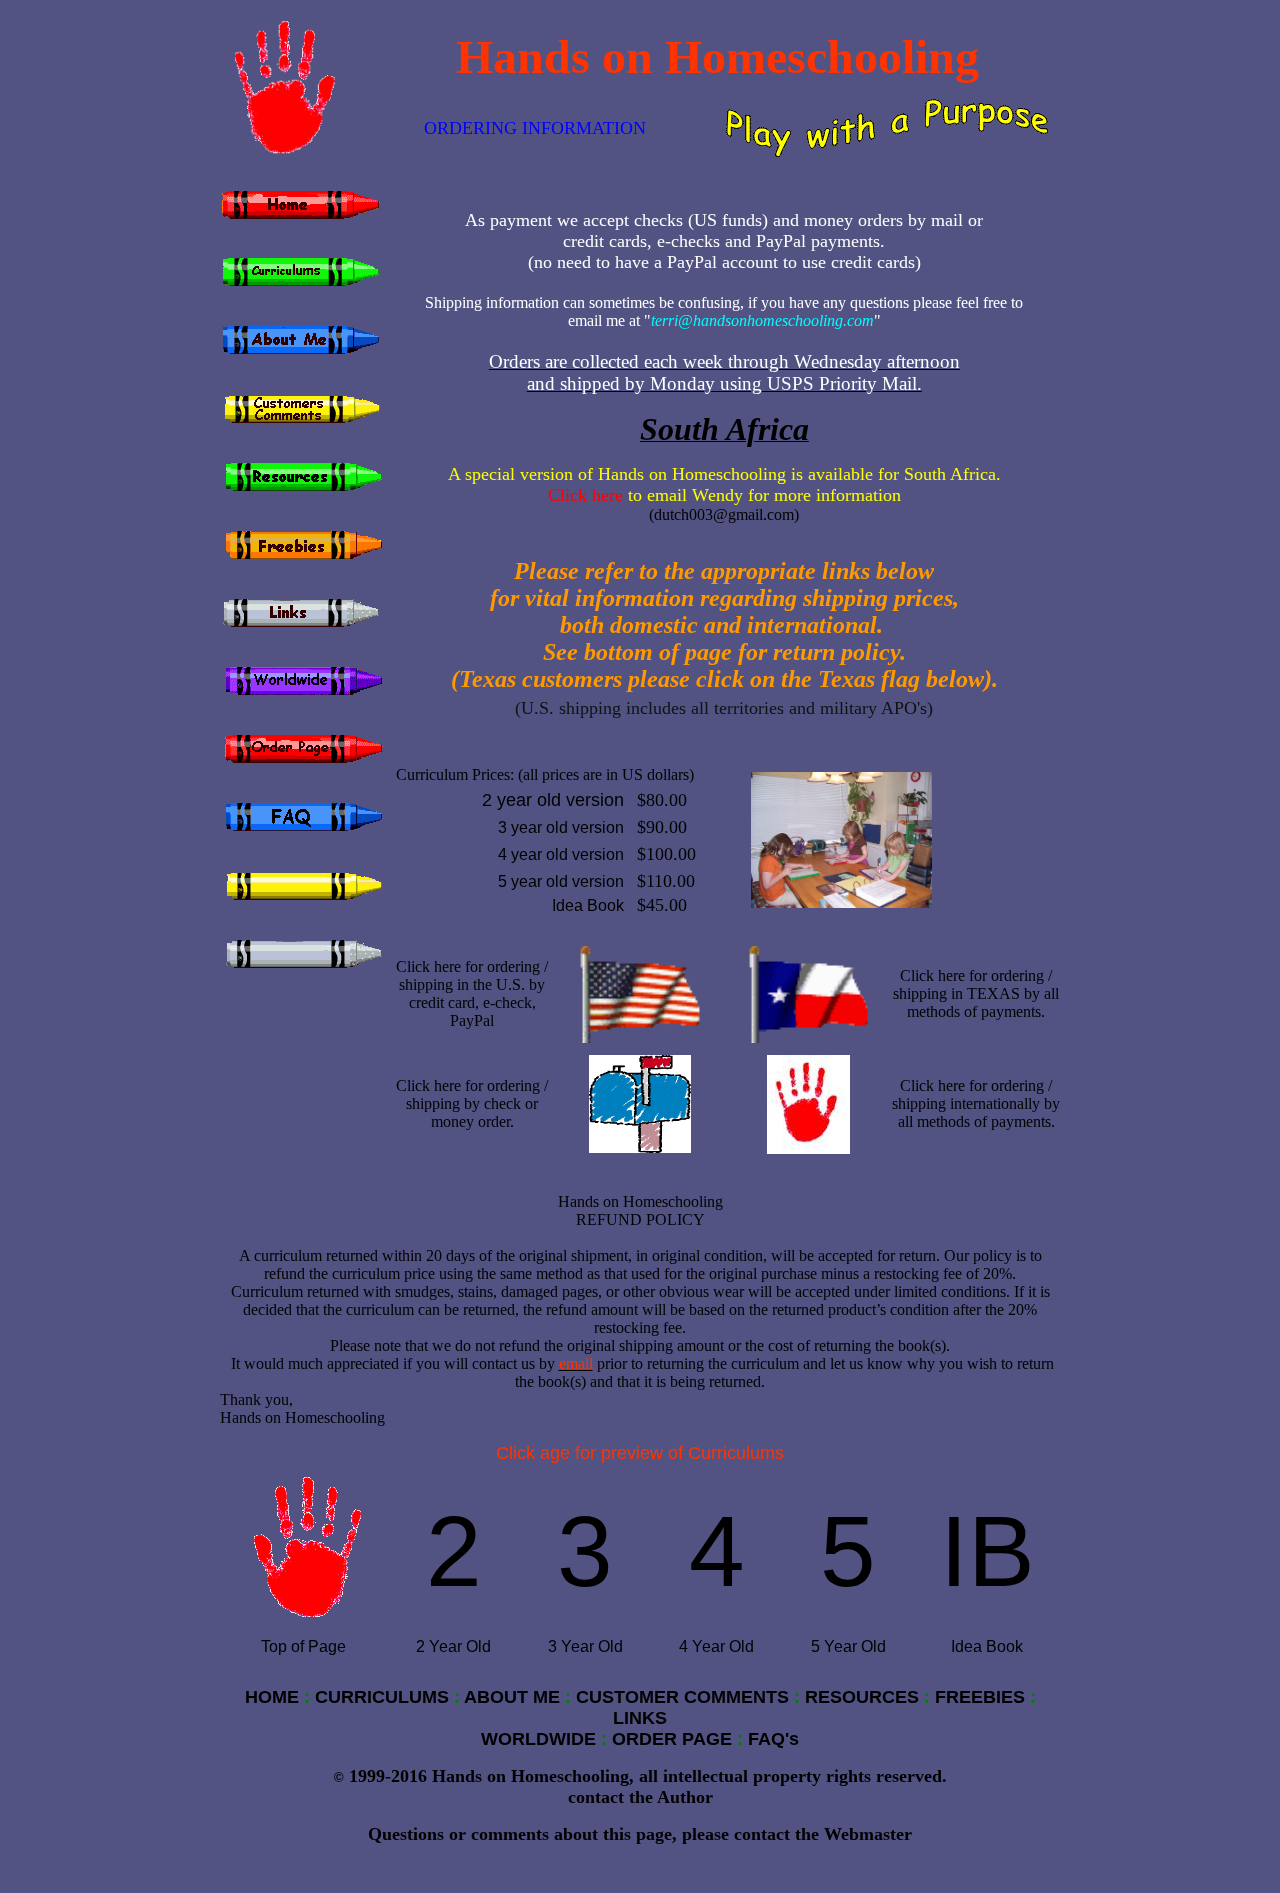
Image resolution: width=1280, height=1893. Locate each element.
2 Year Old (453, 1646)
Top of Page (303, 1646)
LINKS (640, 1718)
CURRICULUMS (382, 1697)
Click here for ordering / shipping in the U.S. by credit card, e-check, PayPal (472, 993)
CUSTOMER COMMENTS (682, 1697)
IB (987, 1551)
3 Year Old (585, 1646)
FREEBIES (980, 1697)
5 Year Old (848, 1646)
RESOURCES (862, 1697)
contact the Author (640, 1797)
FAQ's (773, 1739)
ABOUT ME (512, 1697)
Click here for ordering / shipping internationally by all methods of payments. (976, 1103)
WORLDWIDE (538, 1739)
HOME (272, 1697)
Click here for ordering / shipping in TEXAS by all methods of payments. (976, 993)
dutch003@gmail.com (724, 514)
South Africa (724, 429)
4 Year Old (716, 1646)
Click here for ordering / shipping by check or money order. (472, 1103)
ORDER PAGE (672, 1739)
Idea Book (987, 1646)
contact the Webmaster (823, 1834)
